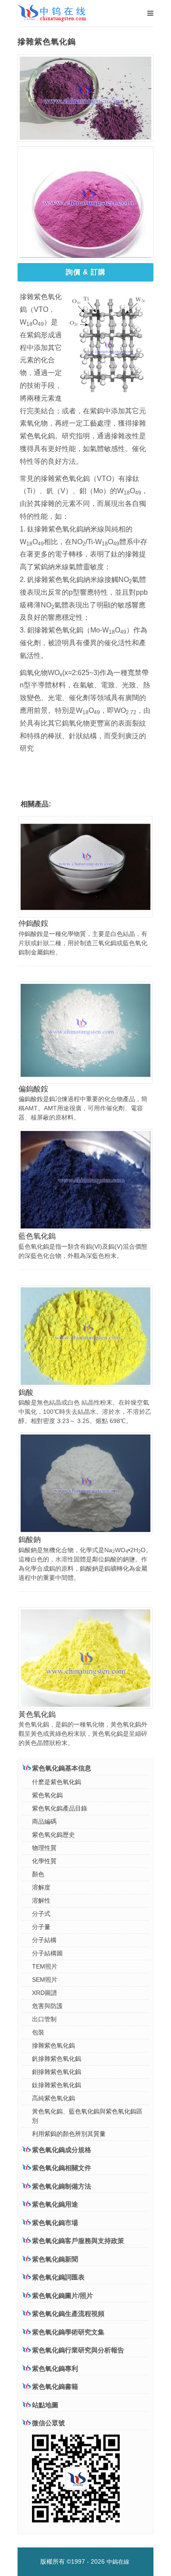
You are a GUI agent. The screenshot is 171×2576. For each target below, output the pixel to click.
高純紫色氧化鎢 (53, 2098)
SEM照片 (45, 1980)
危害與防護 (47, 2006)
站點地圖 (45, 2405)
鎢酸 (26, 1393)
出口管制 (44, 2019)
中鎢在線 (118, 2562)
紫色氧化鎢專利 (55, 2368)
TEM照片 (45, 1966)
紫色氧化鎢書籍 (55, 2386)
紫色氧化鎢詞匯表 (58, 2277)
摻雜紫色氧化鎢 (53, 2045)
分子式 (41, 1914)
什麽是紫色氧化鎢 (57, 1782)
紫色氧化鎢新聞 (55, 2259)
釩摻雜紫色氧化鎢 (57, 2059)
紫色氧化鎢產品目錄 (60, 1808)
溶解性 (41, 1900)
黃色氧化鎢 (37, 1714)
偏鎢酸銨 (33, 1089)
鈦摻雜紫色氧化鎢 (57, 2085)
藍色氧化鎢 (37, 1236)
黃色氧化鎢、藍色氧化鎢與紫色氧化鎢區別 (87, 2116)
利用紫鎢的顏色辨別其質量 (69, 2134)
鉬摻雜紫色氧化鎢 (57, 2072)
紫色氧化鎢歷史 (53, 1835)
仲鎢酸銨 (33, 923)
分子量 (41, 1927)
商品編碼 (44, 1821)
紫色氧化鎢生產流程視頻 (68, 2314)
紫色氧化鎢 (47, 1795)
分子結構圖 (47, 1953)
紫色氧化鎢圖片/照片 (62, 2296)
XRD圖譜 (45, 1993)
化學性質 (44, 1861)
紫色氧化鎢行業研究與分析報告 (78, 2350)
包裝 (38, 2032)
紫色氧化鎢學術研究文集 (68, 2332)
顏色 (38, 1874)
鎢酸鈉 (30, 1540)
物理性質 (44, 1848)
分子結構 (44, 1940)
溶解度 (41, 1887)
